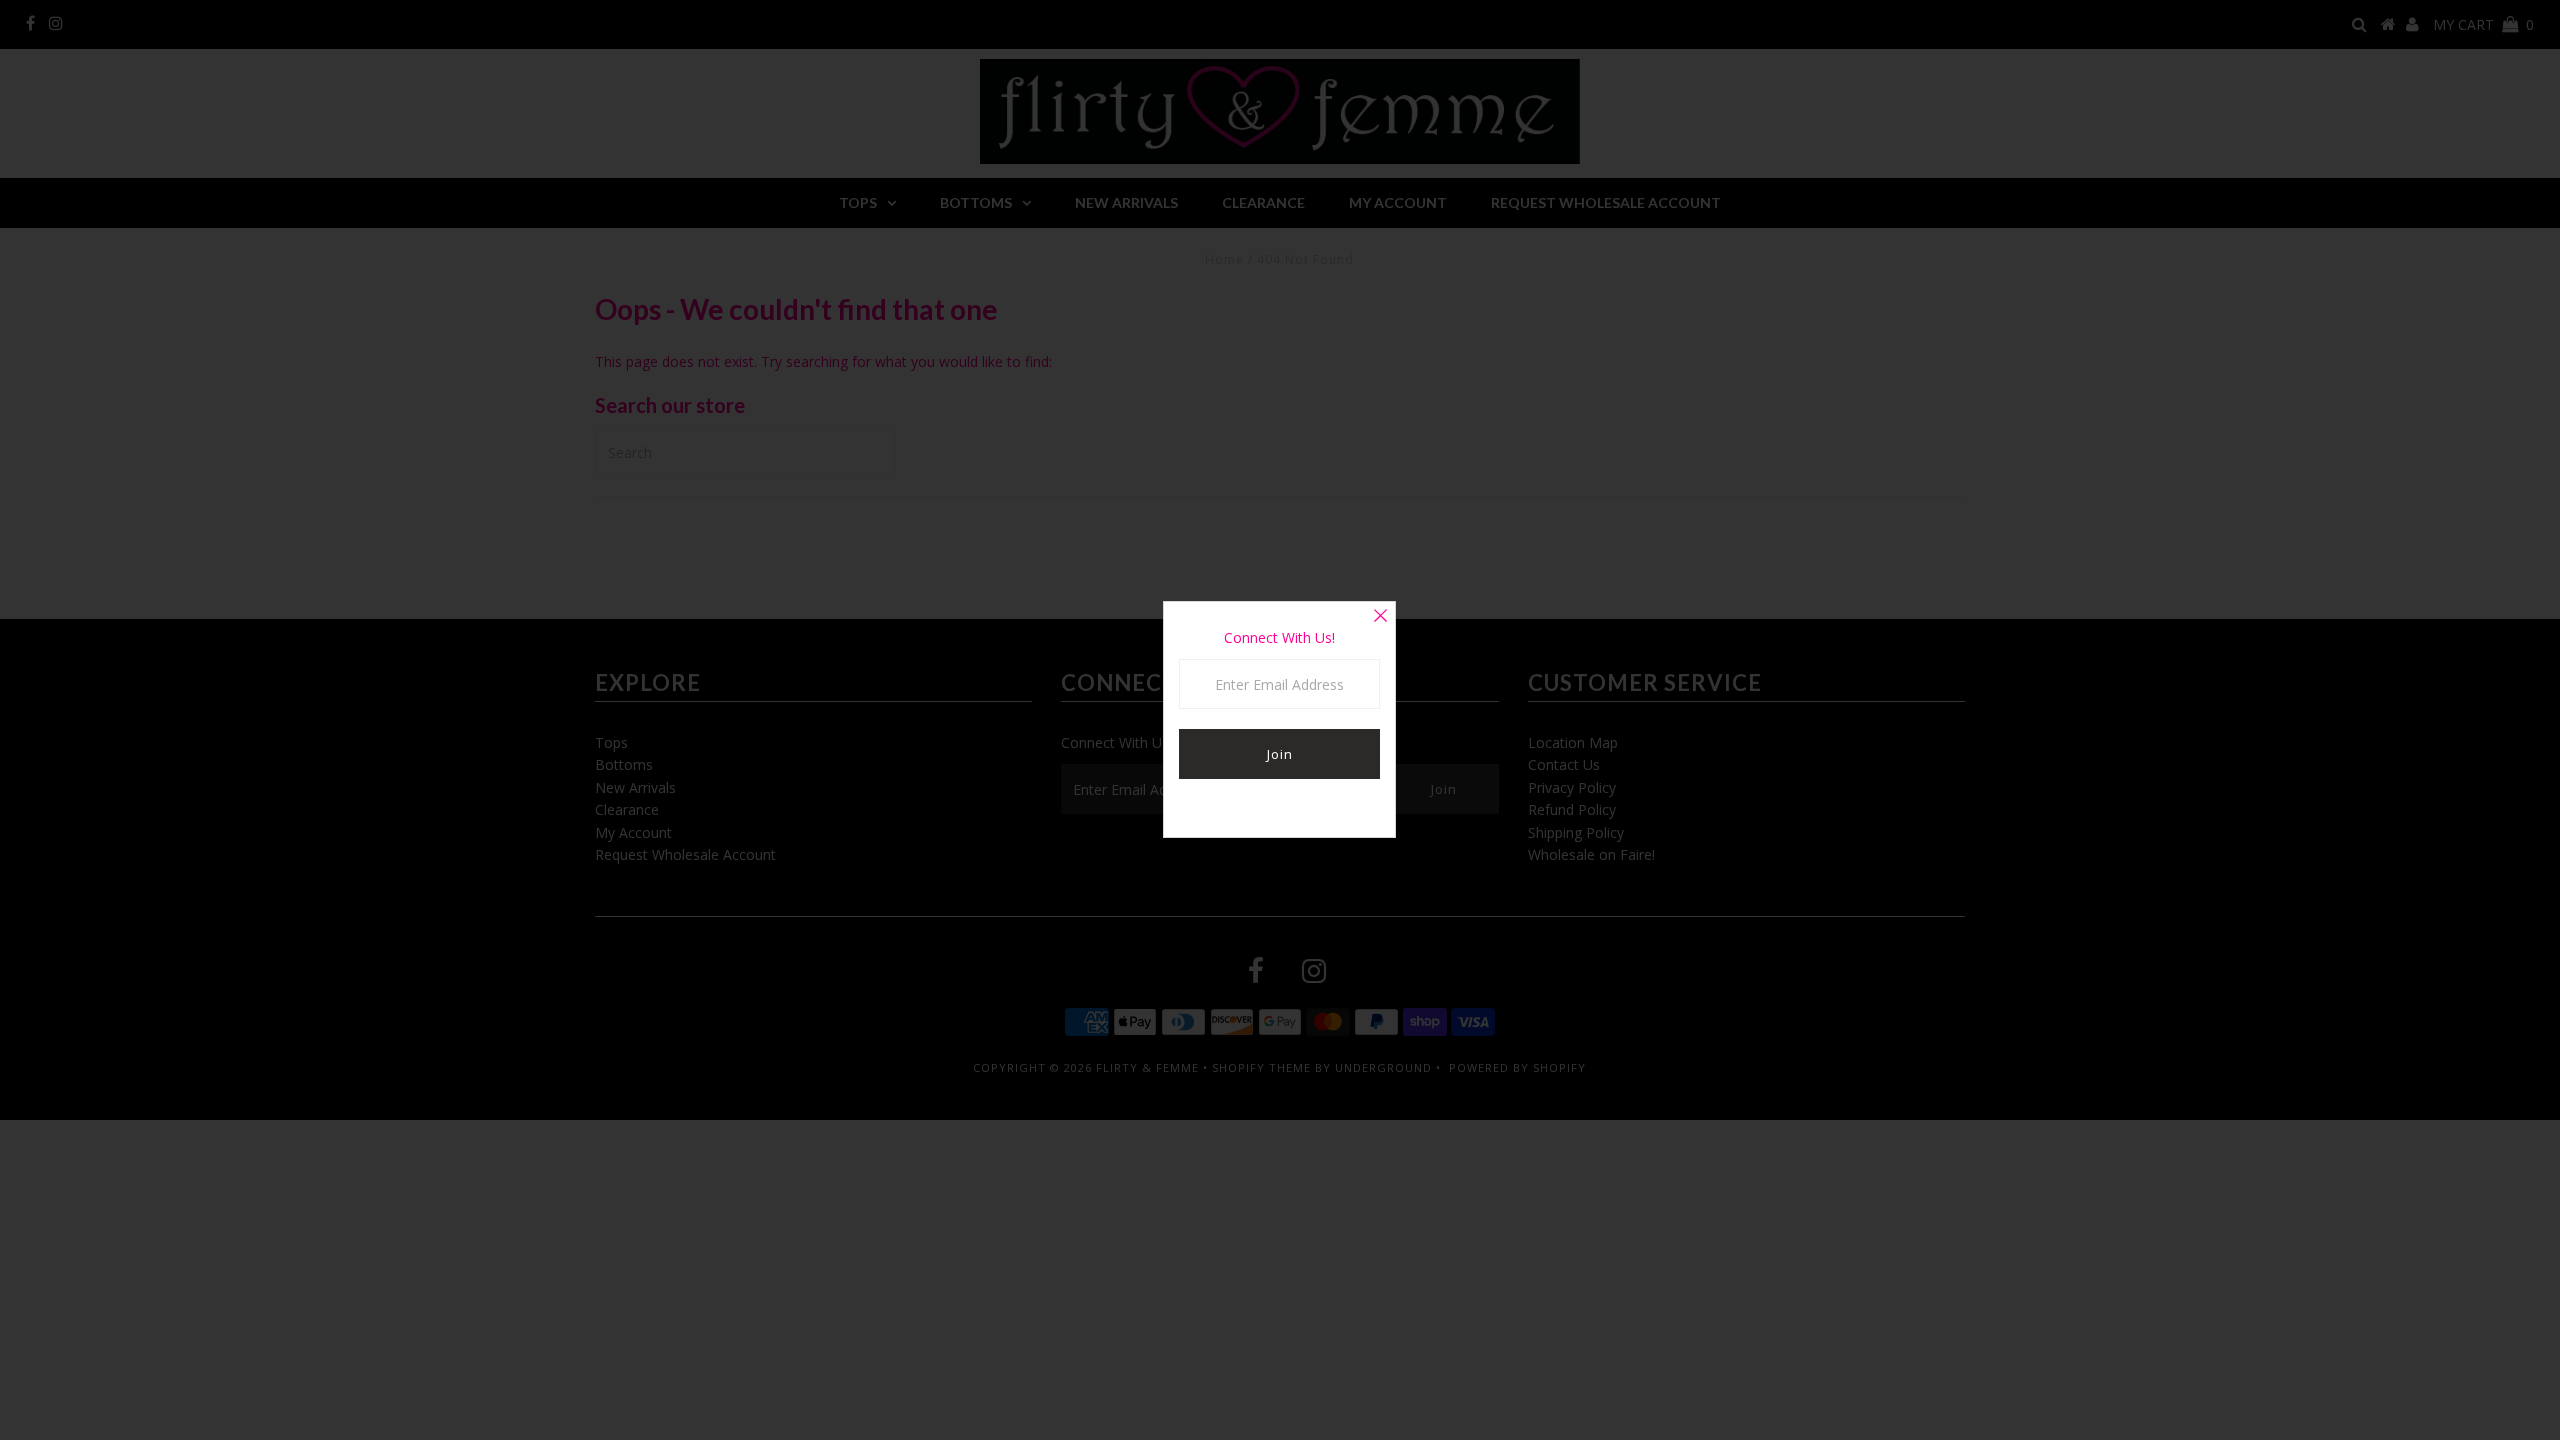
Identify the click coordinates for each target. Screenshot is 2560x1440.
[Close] (1380, 617)
